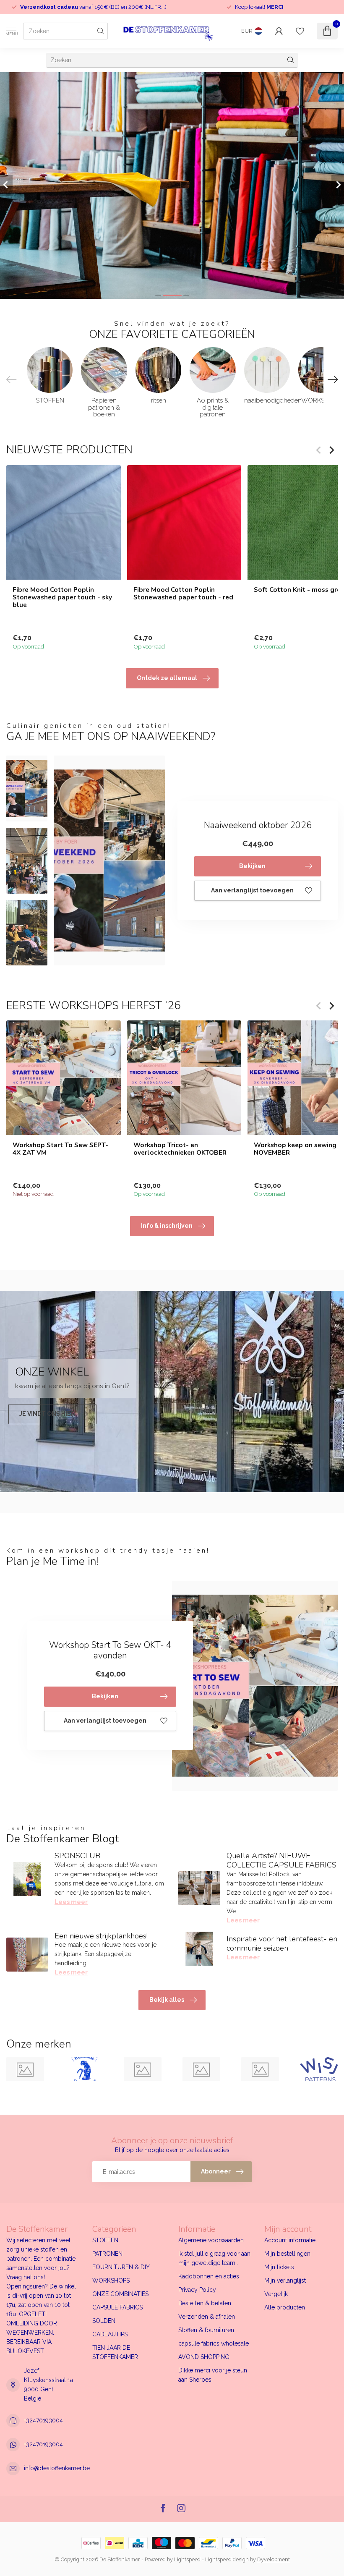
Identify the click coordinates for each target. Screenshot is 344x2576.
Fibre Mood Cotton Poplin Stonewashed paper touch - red (183, 593)
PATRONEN (107, 2254)
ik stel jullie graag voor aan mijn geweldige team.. (214, 2258)
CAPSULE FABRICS (117, 2307)
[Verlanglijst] (300, 31)
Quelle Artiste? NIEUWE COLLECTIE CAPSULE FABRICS (281, 1860)
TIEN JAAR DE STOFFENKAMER (115, 2352)
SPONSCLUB (77, 1856)
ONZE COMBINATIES (120, 2294)
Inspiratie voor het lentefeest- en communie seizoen (282, 1943)
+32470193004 (43, 2420)
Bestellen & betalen (205, 2303)
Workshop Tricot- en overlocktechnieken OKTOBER (180, 1149)
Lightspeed (187, 2559)
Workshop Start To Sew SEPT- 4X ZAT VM (60, 1149)
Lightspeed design (227, 2559)
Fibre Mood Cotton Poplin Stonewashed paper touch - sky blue (62, 597)
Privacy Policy (197, 2290)
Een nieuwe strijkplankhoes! (101, 1936)
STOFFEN (105, 2240)
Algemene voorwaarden (211, 2240)
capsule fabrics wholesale (214, 2343)
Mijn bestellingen (287, 2254)
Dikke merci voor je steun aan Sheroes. (213, 2375)
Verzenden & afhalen (207, 2317)
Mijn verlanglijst (285, 2280)
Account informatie (290, 2240)
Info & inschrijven (167, 1226)
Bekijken (252, 866)
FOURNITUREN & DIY (121, 2267)
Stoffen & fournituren (206, 2330)
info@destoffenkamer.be (57, 2468)
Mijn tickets (279, 2267)
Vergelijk (276, 2294)
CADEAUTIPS (110, 2334)
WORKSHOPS (111, 2280)
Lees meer (71, 1902)
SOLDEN (104, 2321)
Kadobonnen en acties (209, 2276)
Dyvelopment (274, 2559)
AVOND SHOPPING (204, 2357)
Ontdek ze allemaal (167, 678)
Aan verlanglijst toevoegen (252, 890)
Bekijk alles (167, 2000)
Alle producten (285, 2307)
